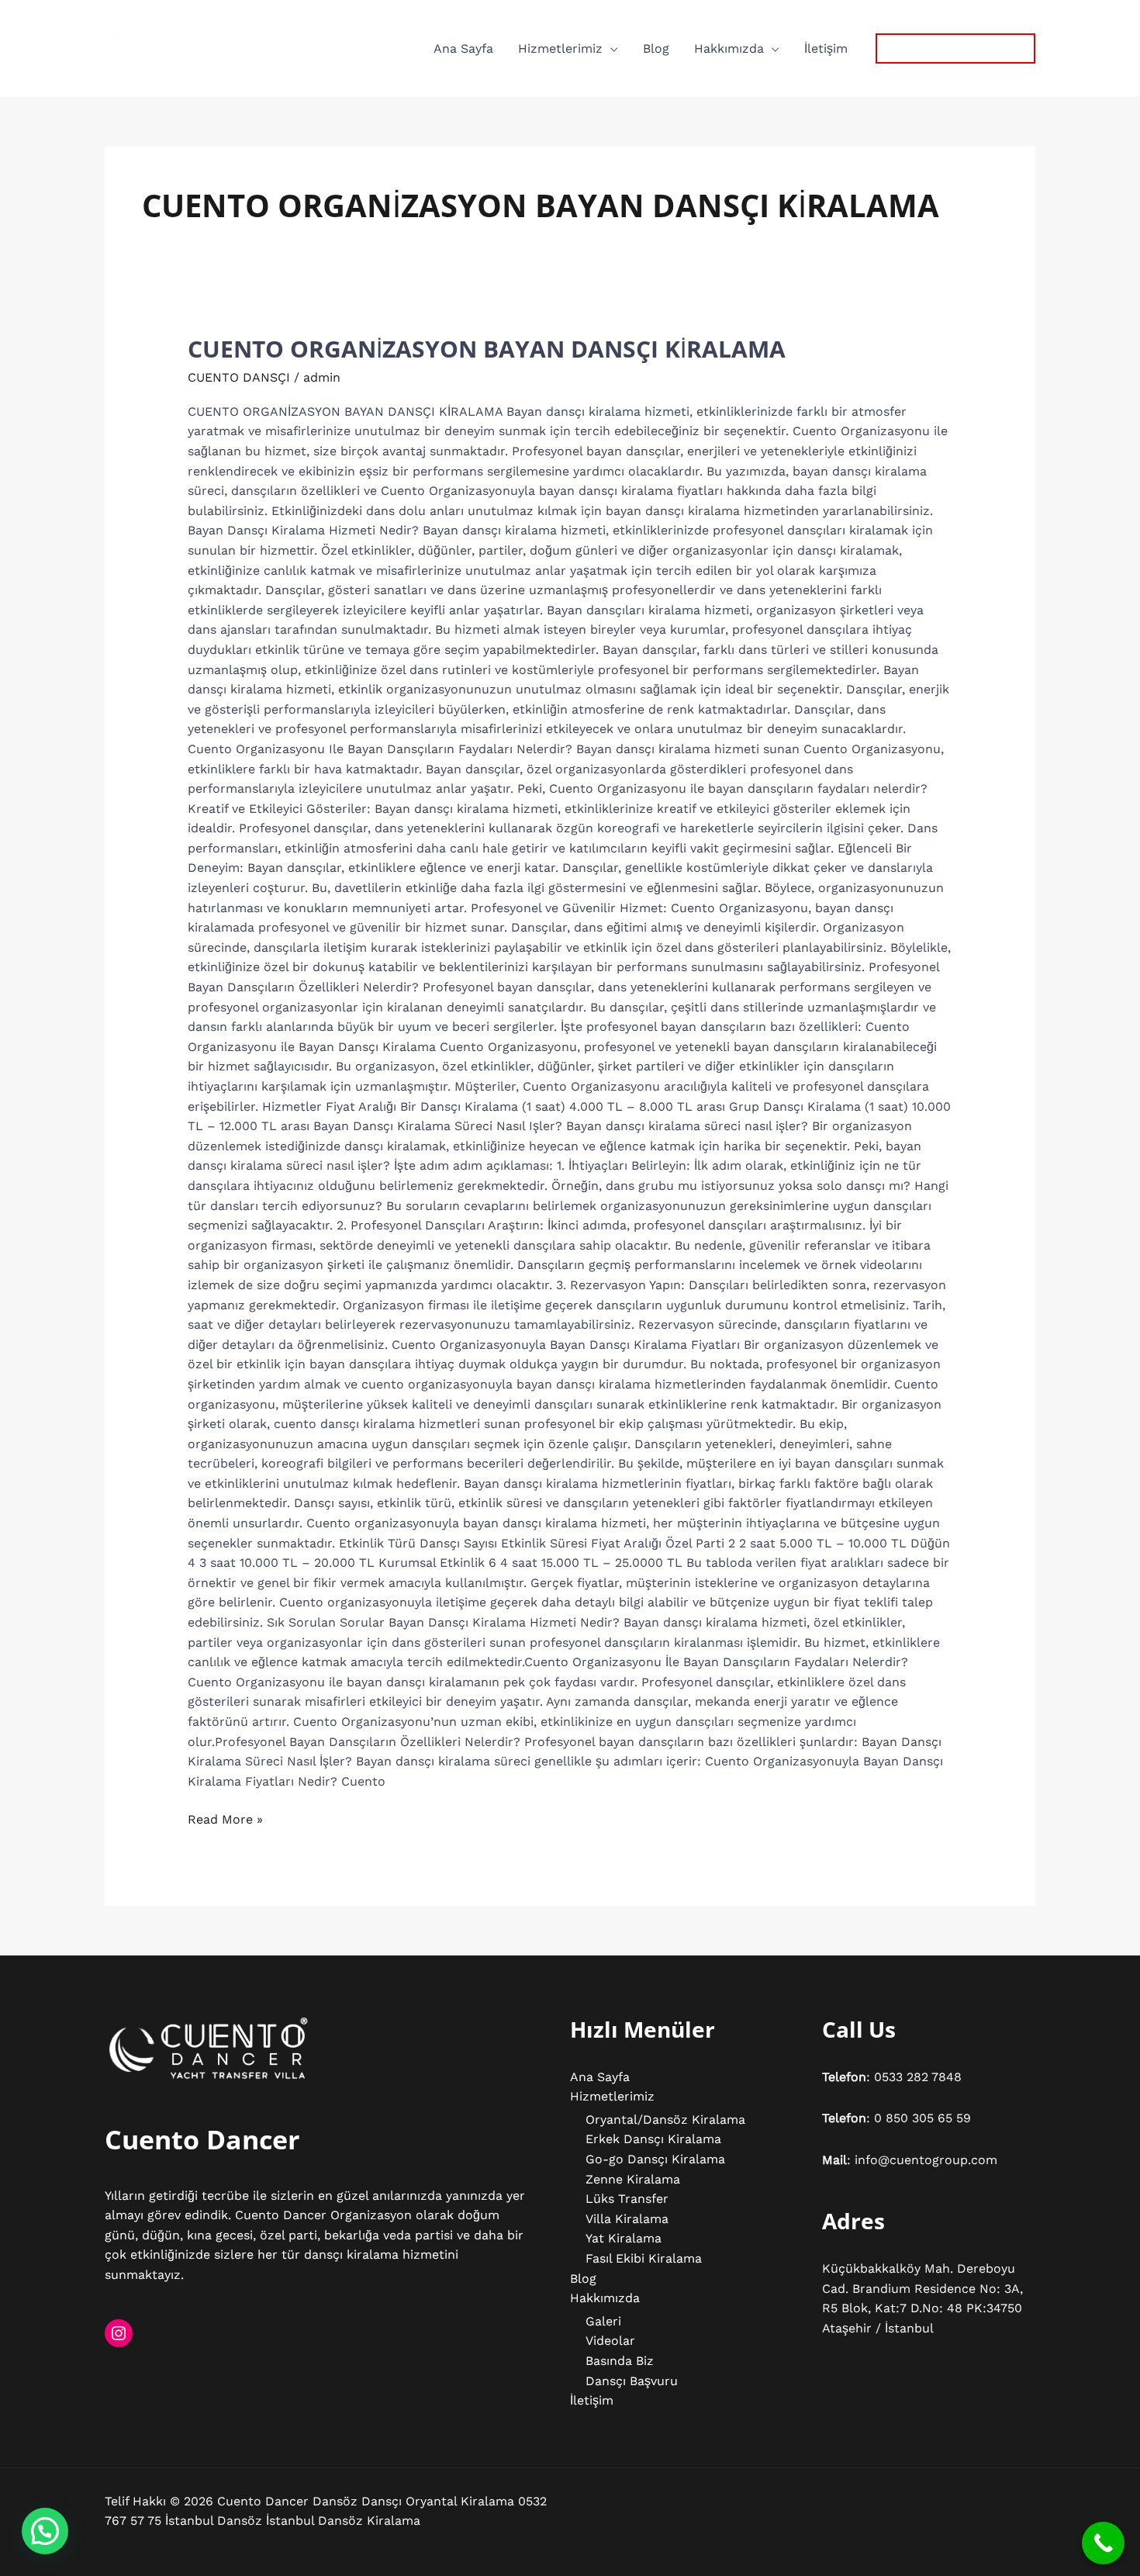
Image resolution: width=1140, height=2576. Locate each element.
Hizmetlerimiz (560, 48)
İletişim (826, 48)
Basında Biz (620, 2361)
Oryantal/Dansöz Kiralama (665, 2120)
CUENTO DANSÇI (239, 377)
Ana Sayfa (463, 48)
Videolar (610, 2341)
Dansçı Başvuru (632, 2381)
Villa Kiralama (627, 2219)
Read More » (225, 1818)
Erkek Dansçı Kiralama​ (653, 2139)
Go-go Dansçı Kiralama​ (655, 2159)
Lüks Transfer (627, 2199)
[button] (955, 48)
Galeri (603, 2321)
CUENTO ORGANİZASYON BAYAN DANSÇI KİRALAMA (487, 349)
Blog (656, 48)
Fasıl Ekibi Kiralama (644, 2258)
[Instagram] (119, 2333)
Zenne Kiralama (633, 2179)
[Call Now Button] (1103, 2543)
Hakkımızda (729, 48)
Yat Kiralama (624, 2238)
